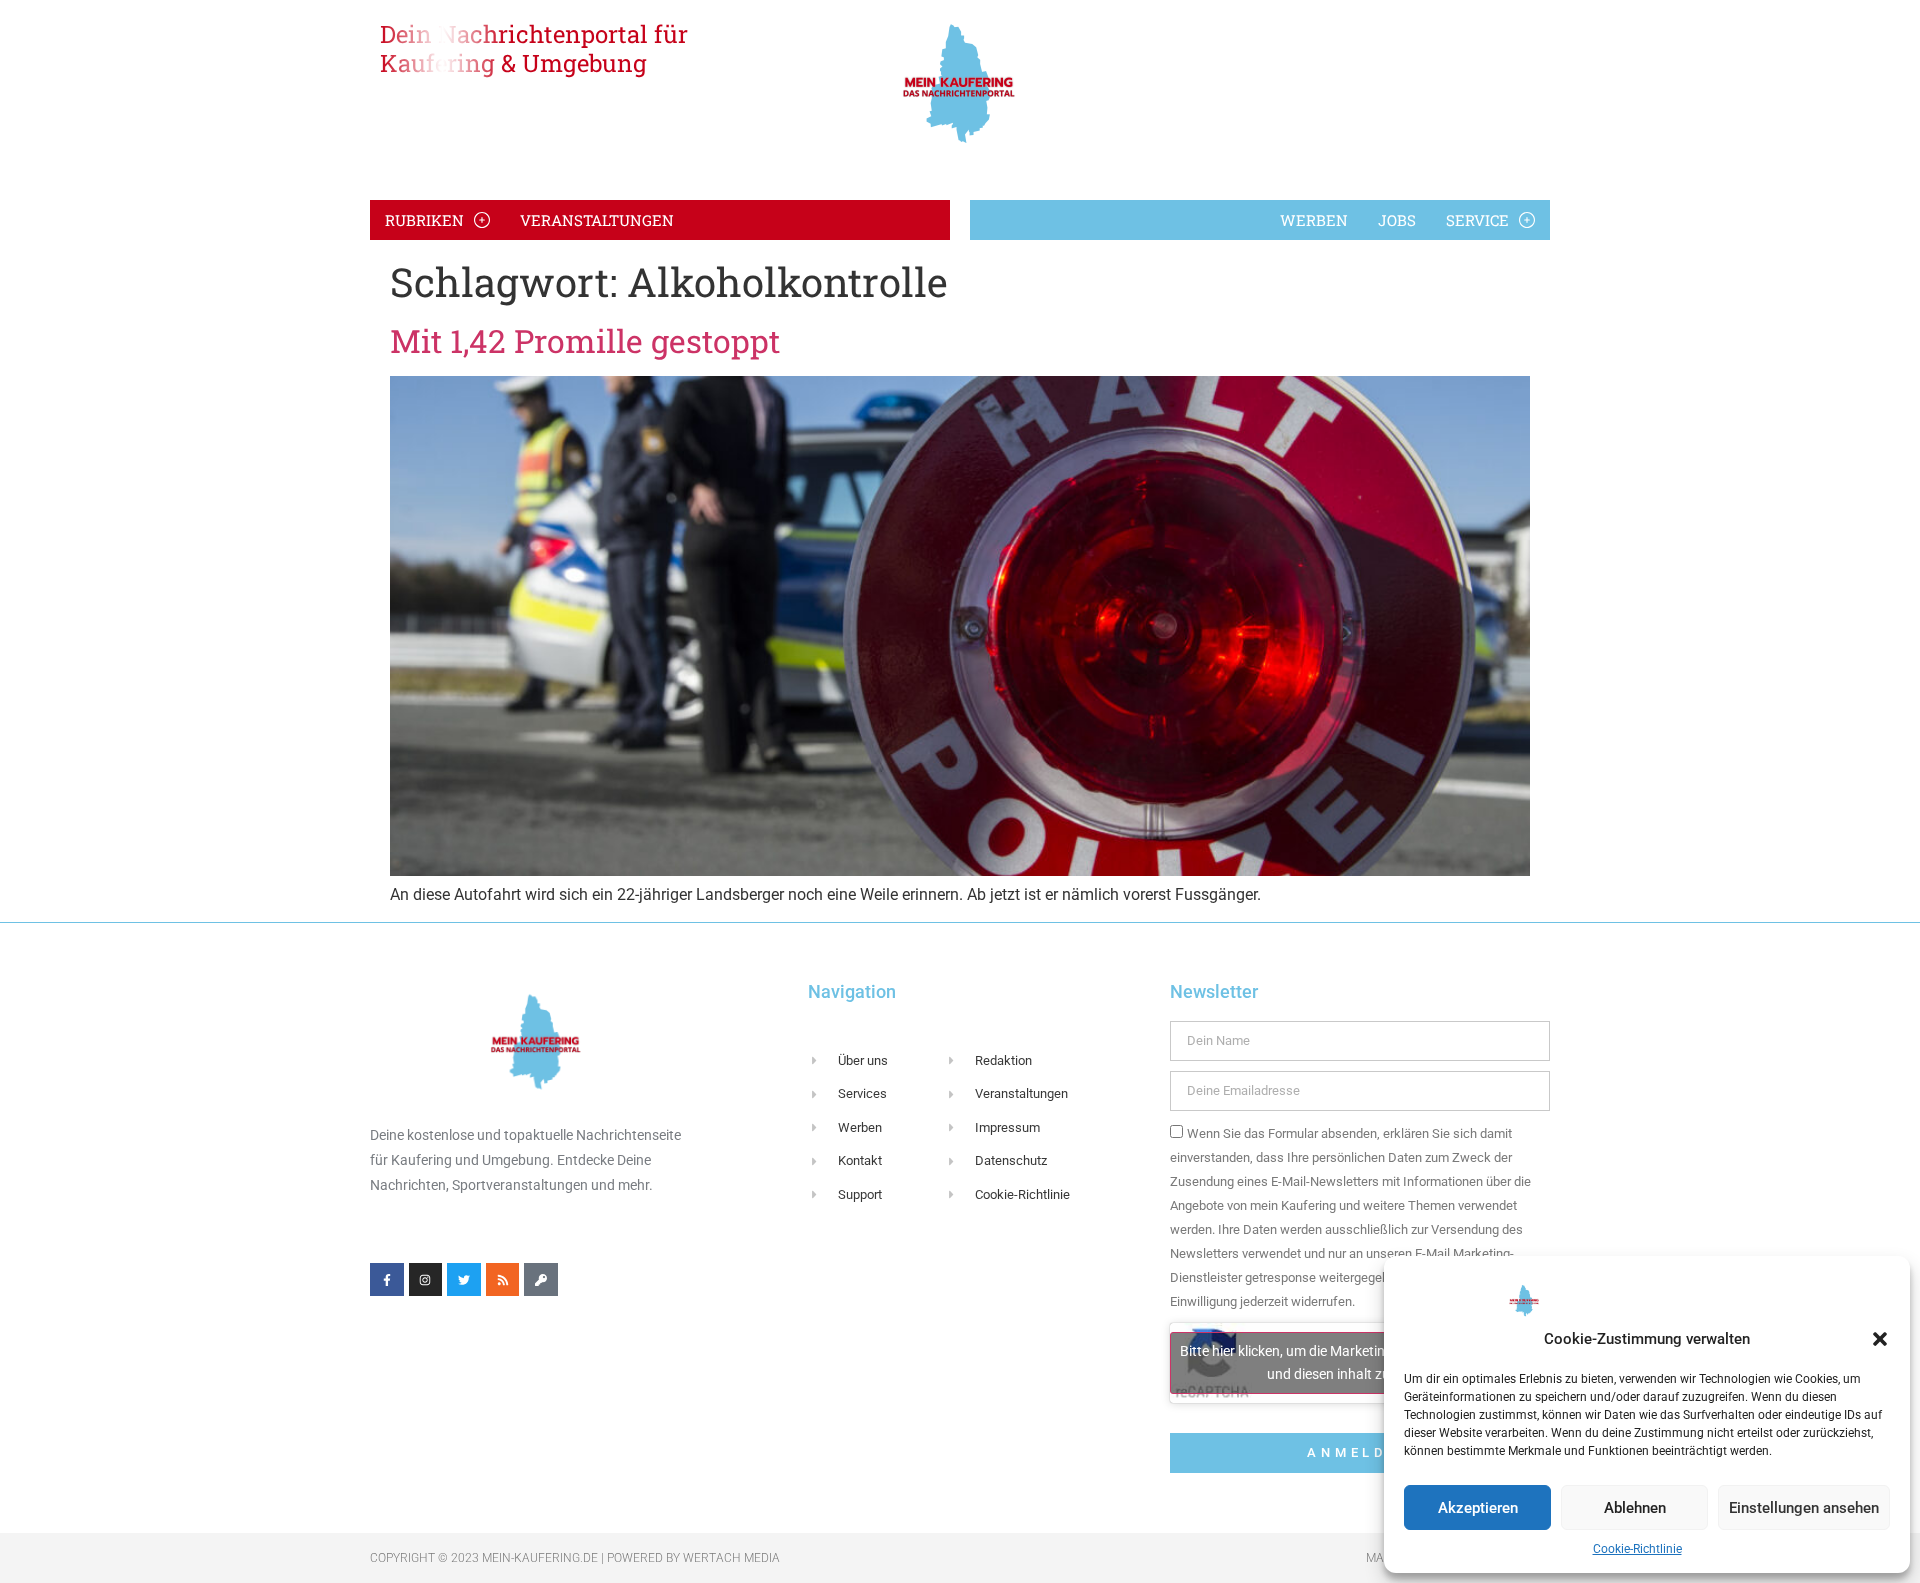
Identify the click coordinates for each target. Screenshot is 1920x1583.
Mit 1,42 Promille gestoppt (585, 340)
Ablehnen (1635, 1508)
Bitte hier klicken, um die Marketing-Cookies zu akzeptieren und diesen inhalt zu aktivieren (1359, 1362)
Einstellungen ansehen (1804, 1508)
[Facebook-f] (387, 1280)
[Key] (541, 1280)
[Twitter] (464, 1280)
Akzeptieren (1478, 1508)
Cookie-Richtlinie (1637, 1549)
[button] (1880, 1339)
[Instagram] (426, 1280)
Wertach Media (731, 1558)
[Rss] (503, 1280)
